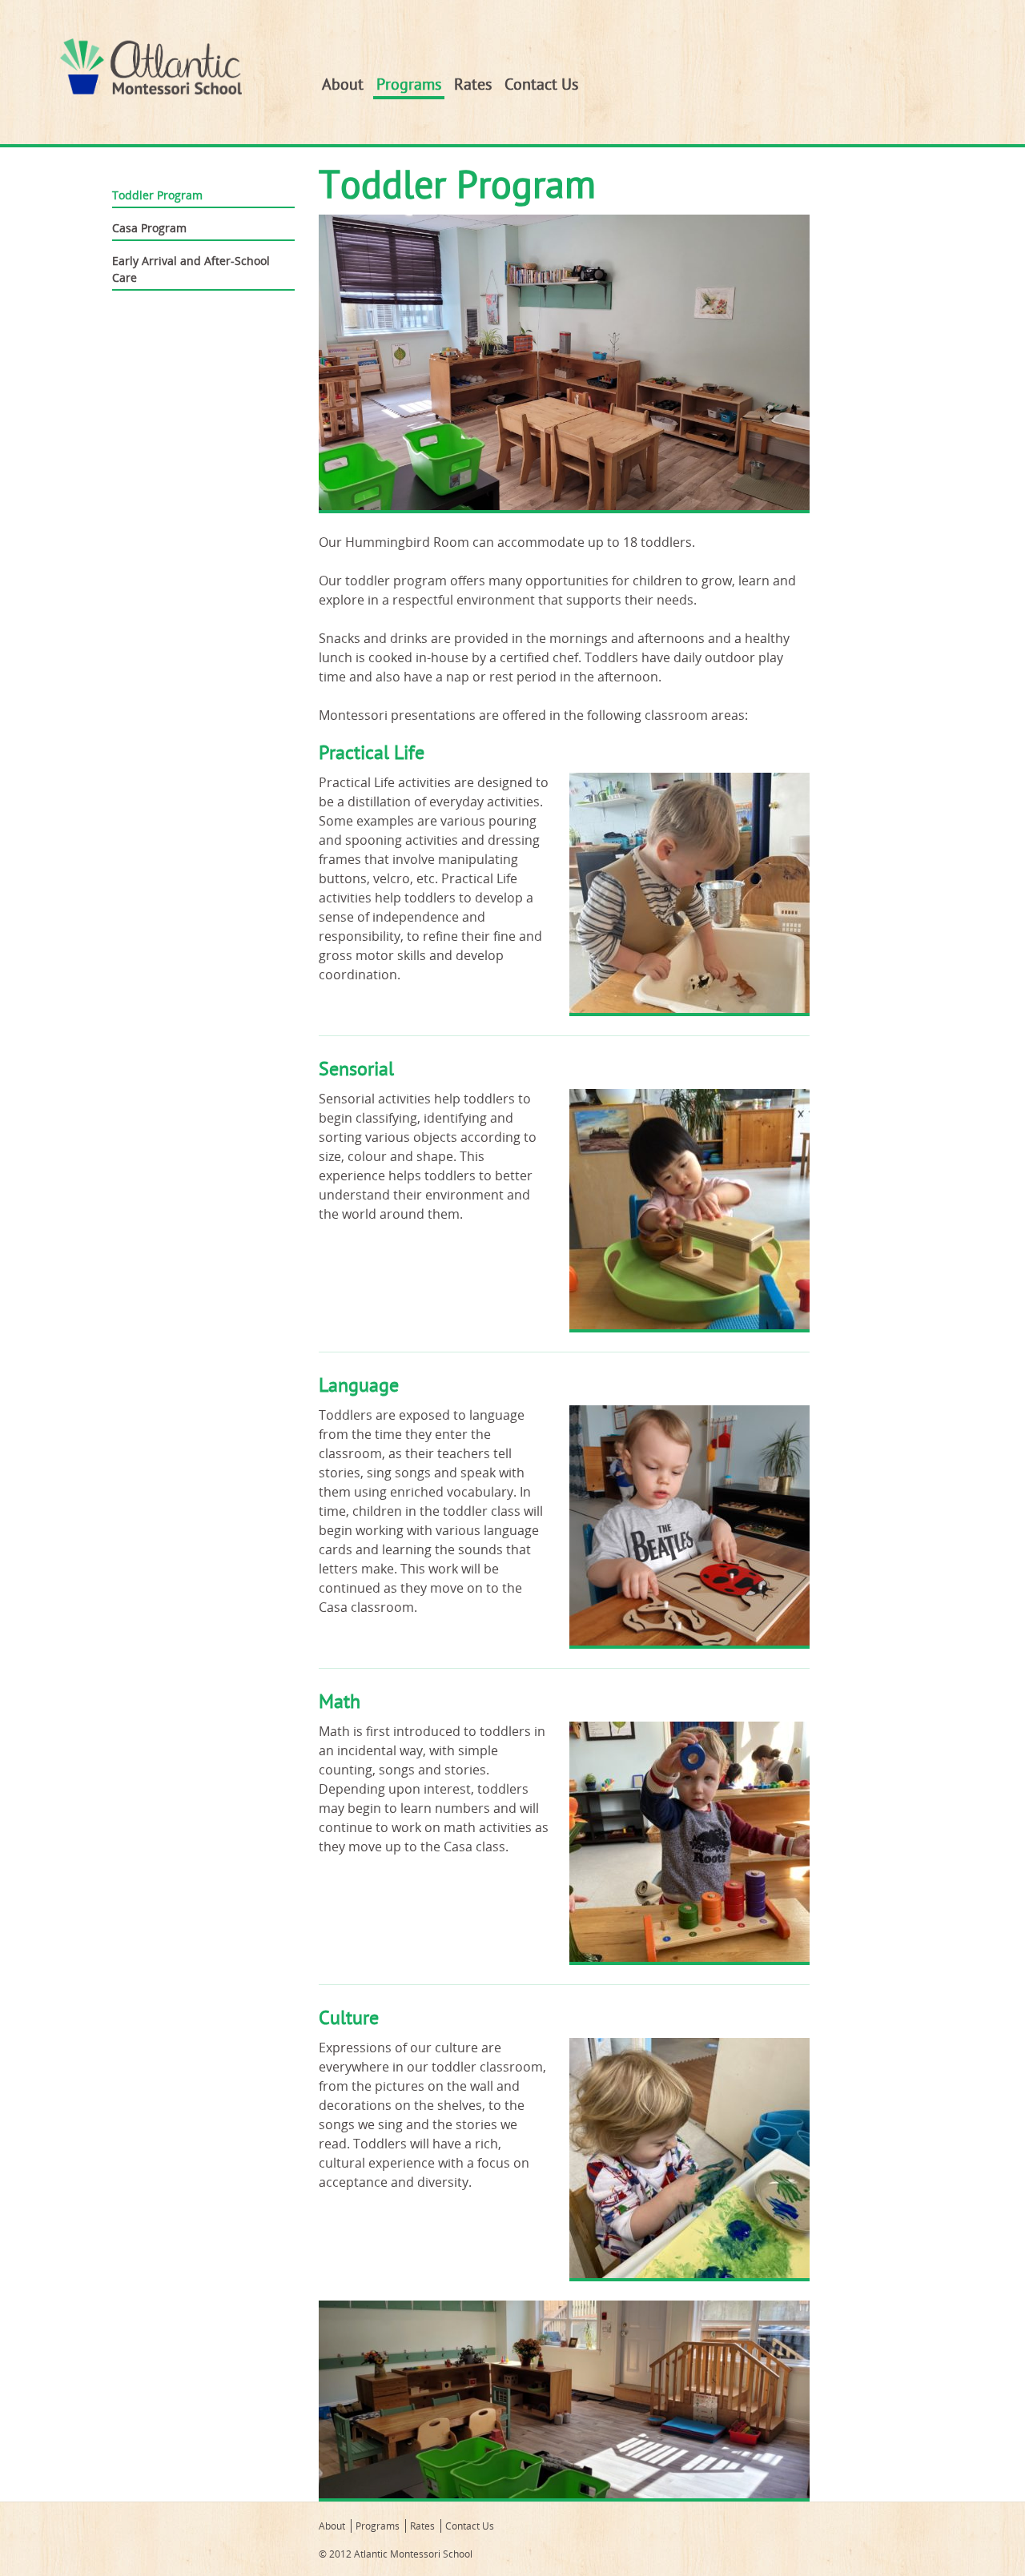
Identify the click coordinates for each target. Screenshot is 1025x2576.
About (343, 85)
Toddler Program (157, 195)
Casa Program (149, 228)
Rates (473, 85)
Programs (409, 85)
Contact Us (541, 85)
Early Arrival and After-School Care (191, 269)
